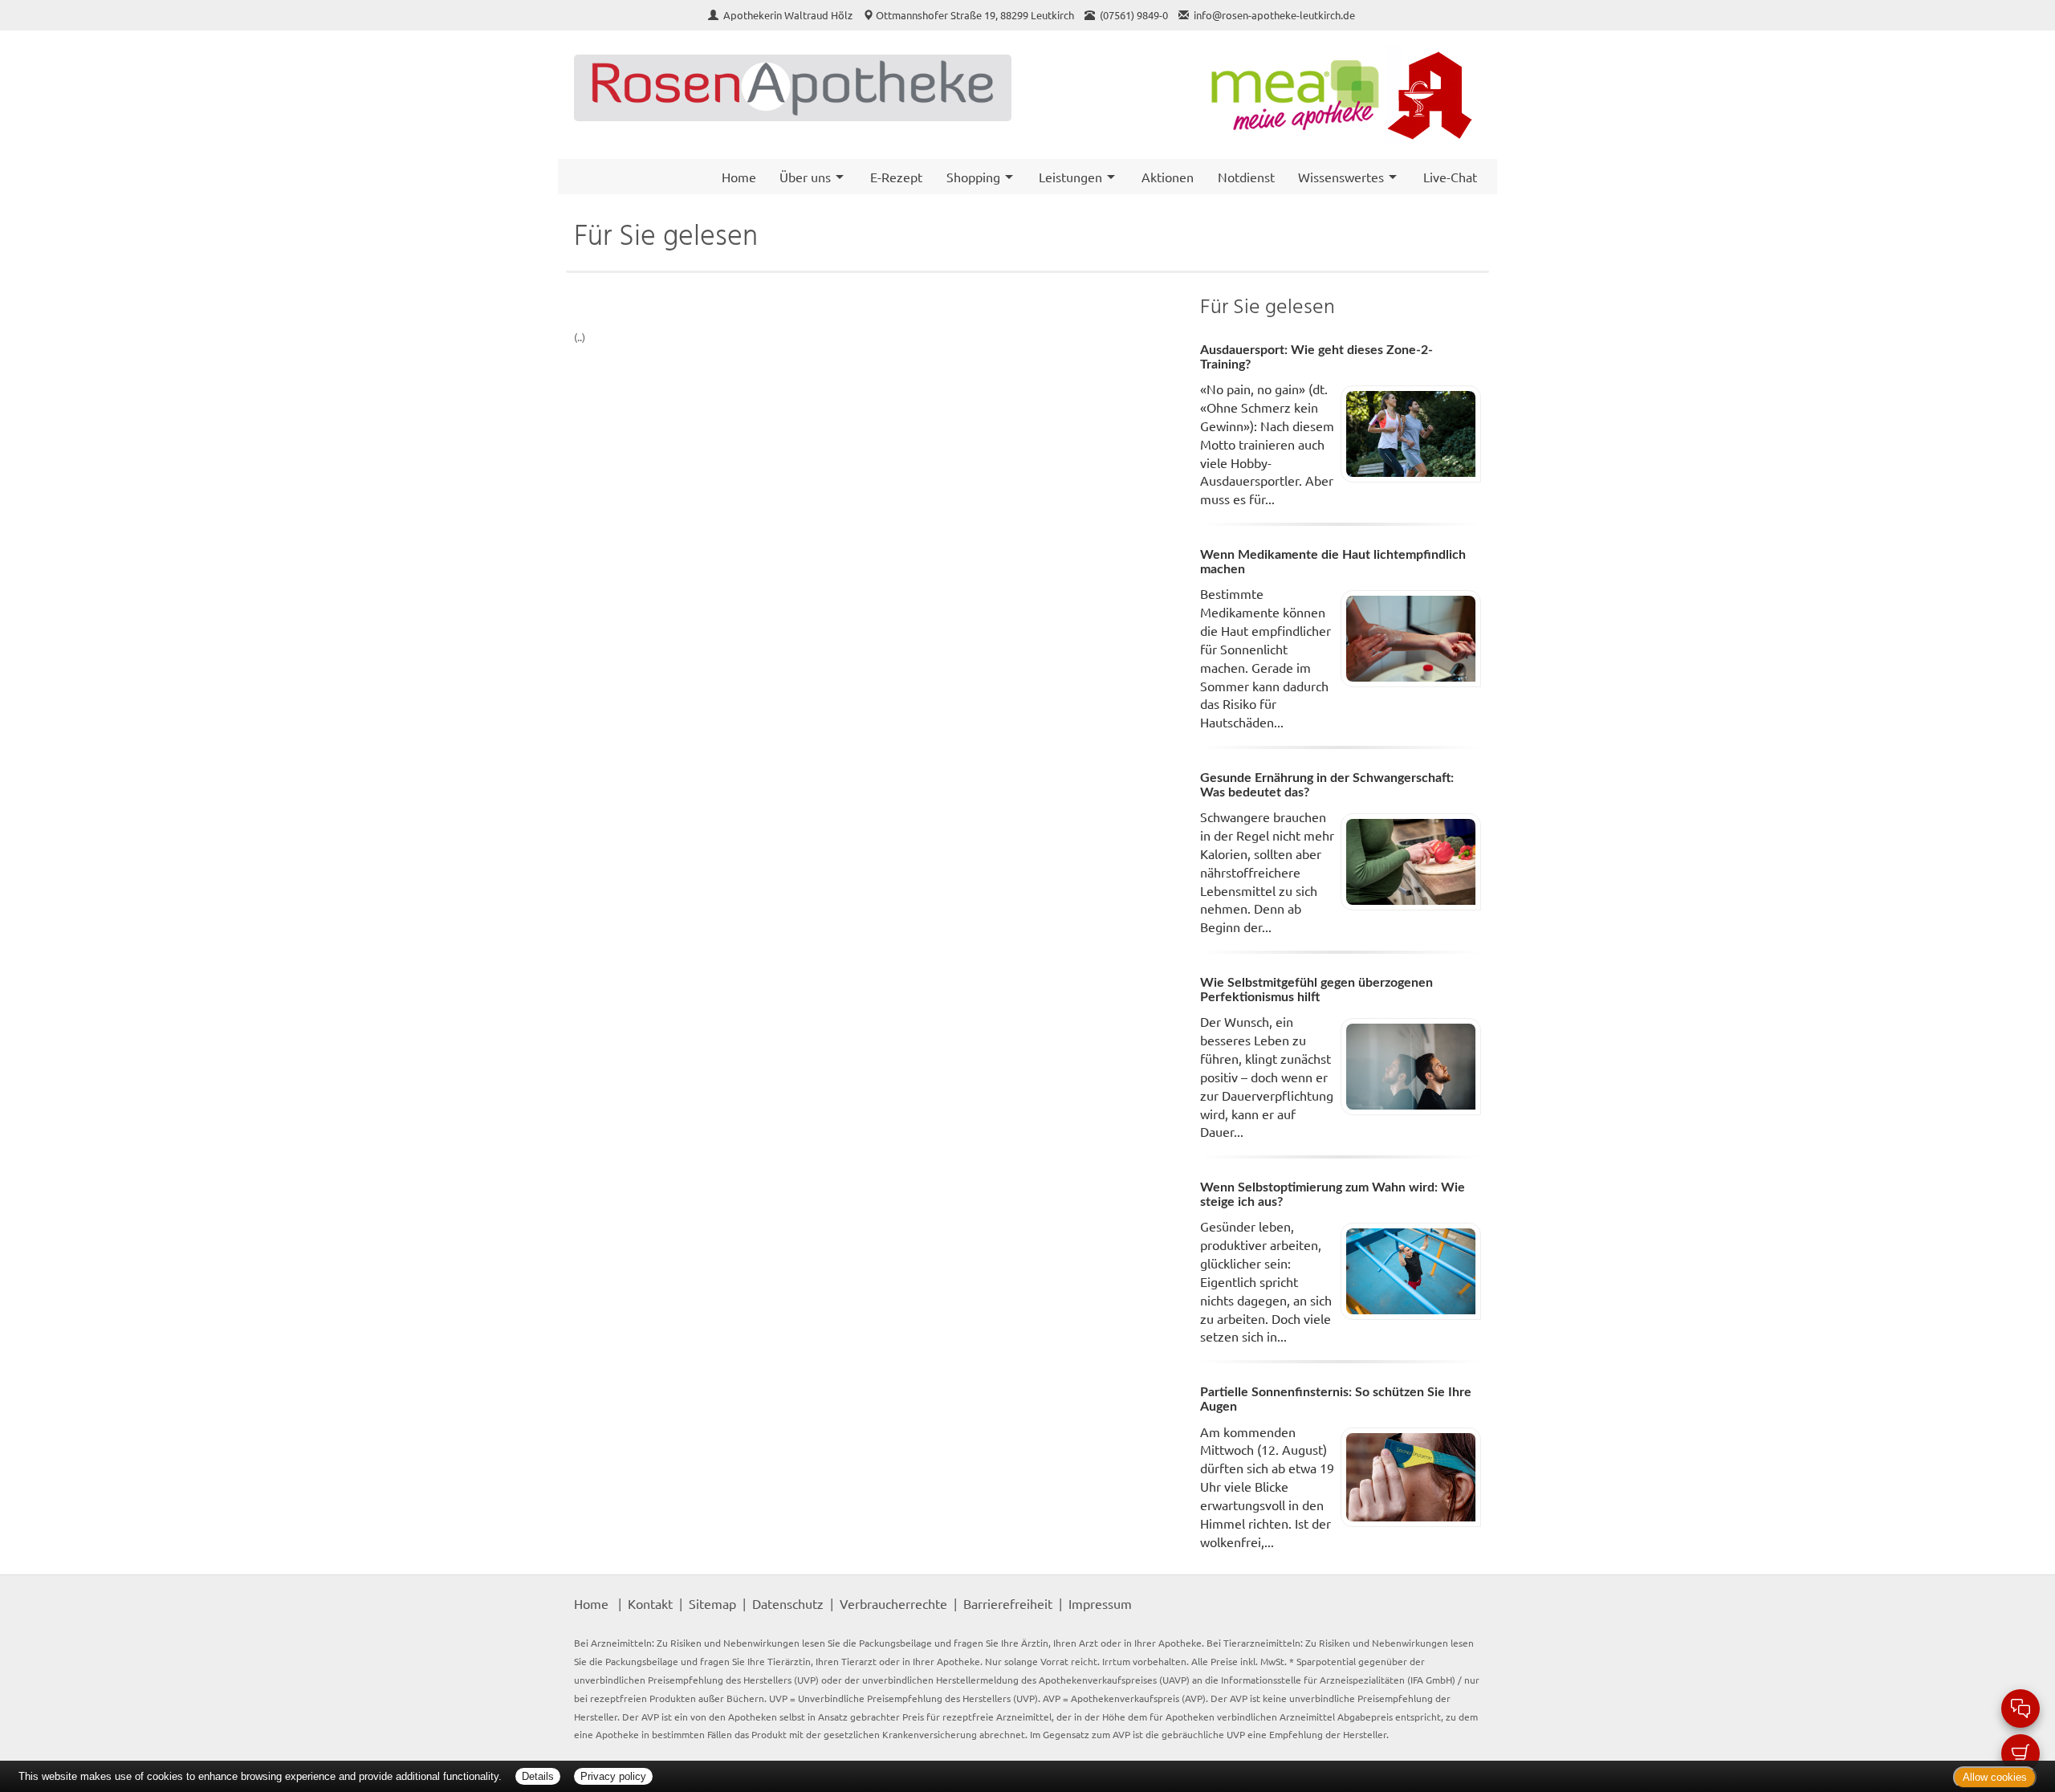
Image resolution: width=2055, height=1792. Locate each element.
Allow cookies (1995, 1777)
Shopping (973, 177)
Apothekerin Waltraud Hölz (789, 15)
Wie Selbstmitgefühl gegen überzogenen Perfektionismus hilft (1316, 990)
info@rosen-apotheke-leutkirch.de (1274, 15)
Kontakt (650, 1603)
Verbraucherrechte (893, 1603)
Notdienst (1246, 177)
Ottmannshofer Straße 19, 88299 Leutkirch (975, 15)
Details (538, 1776)
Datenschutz (788, 1603)
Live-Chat (1450, 177)
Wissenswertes (1341, 177)
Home (739, 177)
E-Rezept (896, 177)
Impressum (1100, 1603)
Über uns (805, 177)
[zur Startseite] (793, 88)
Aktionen (1168, 177)
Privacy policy (613, 1776)
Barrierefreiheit (1008, 1603)
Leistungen (1070, 177)
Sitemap (712, 1603)
